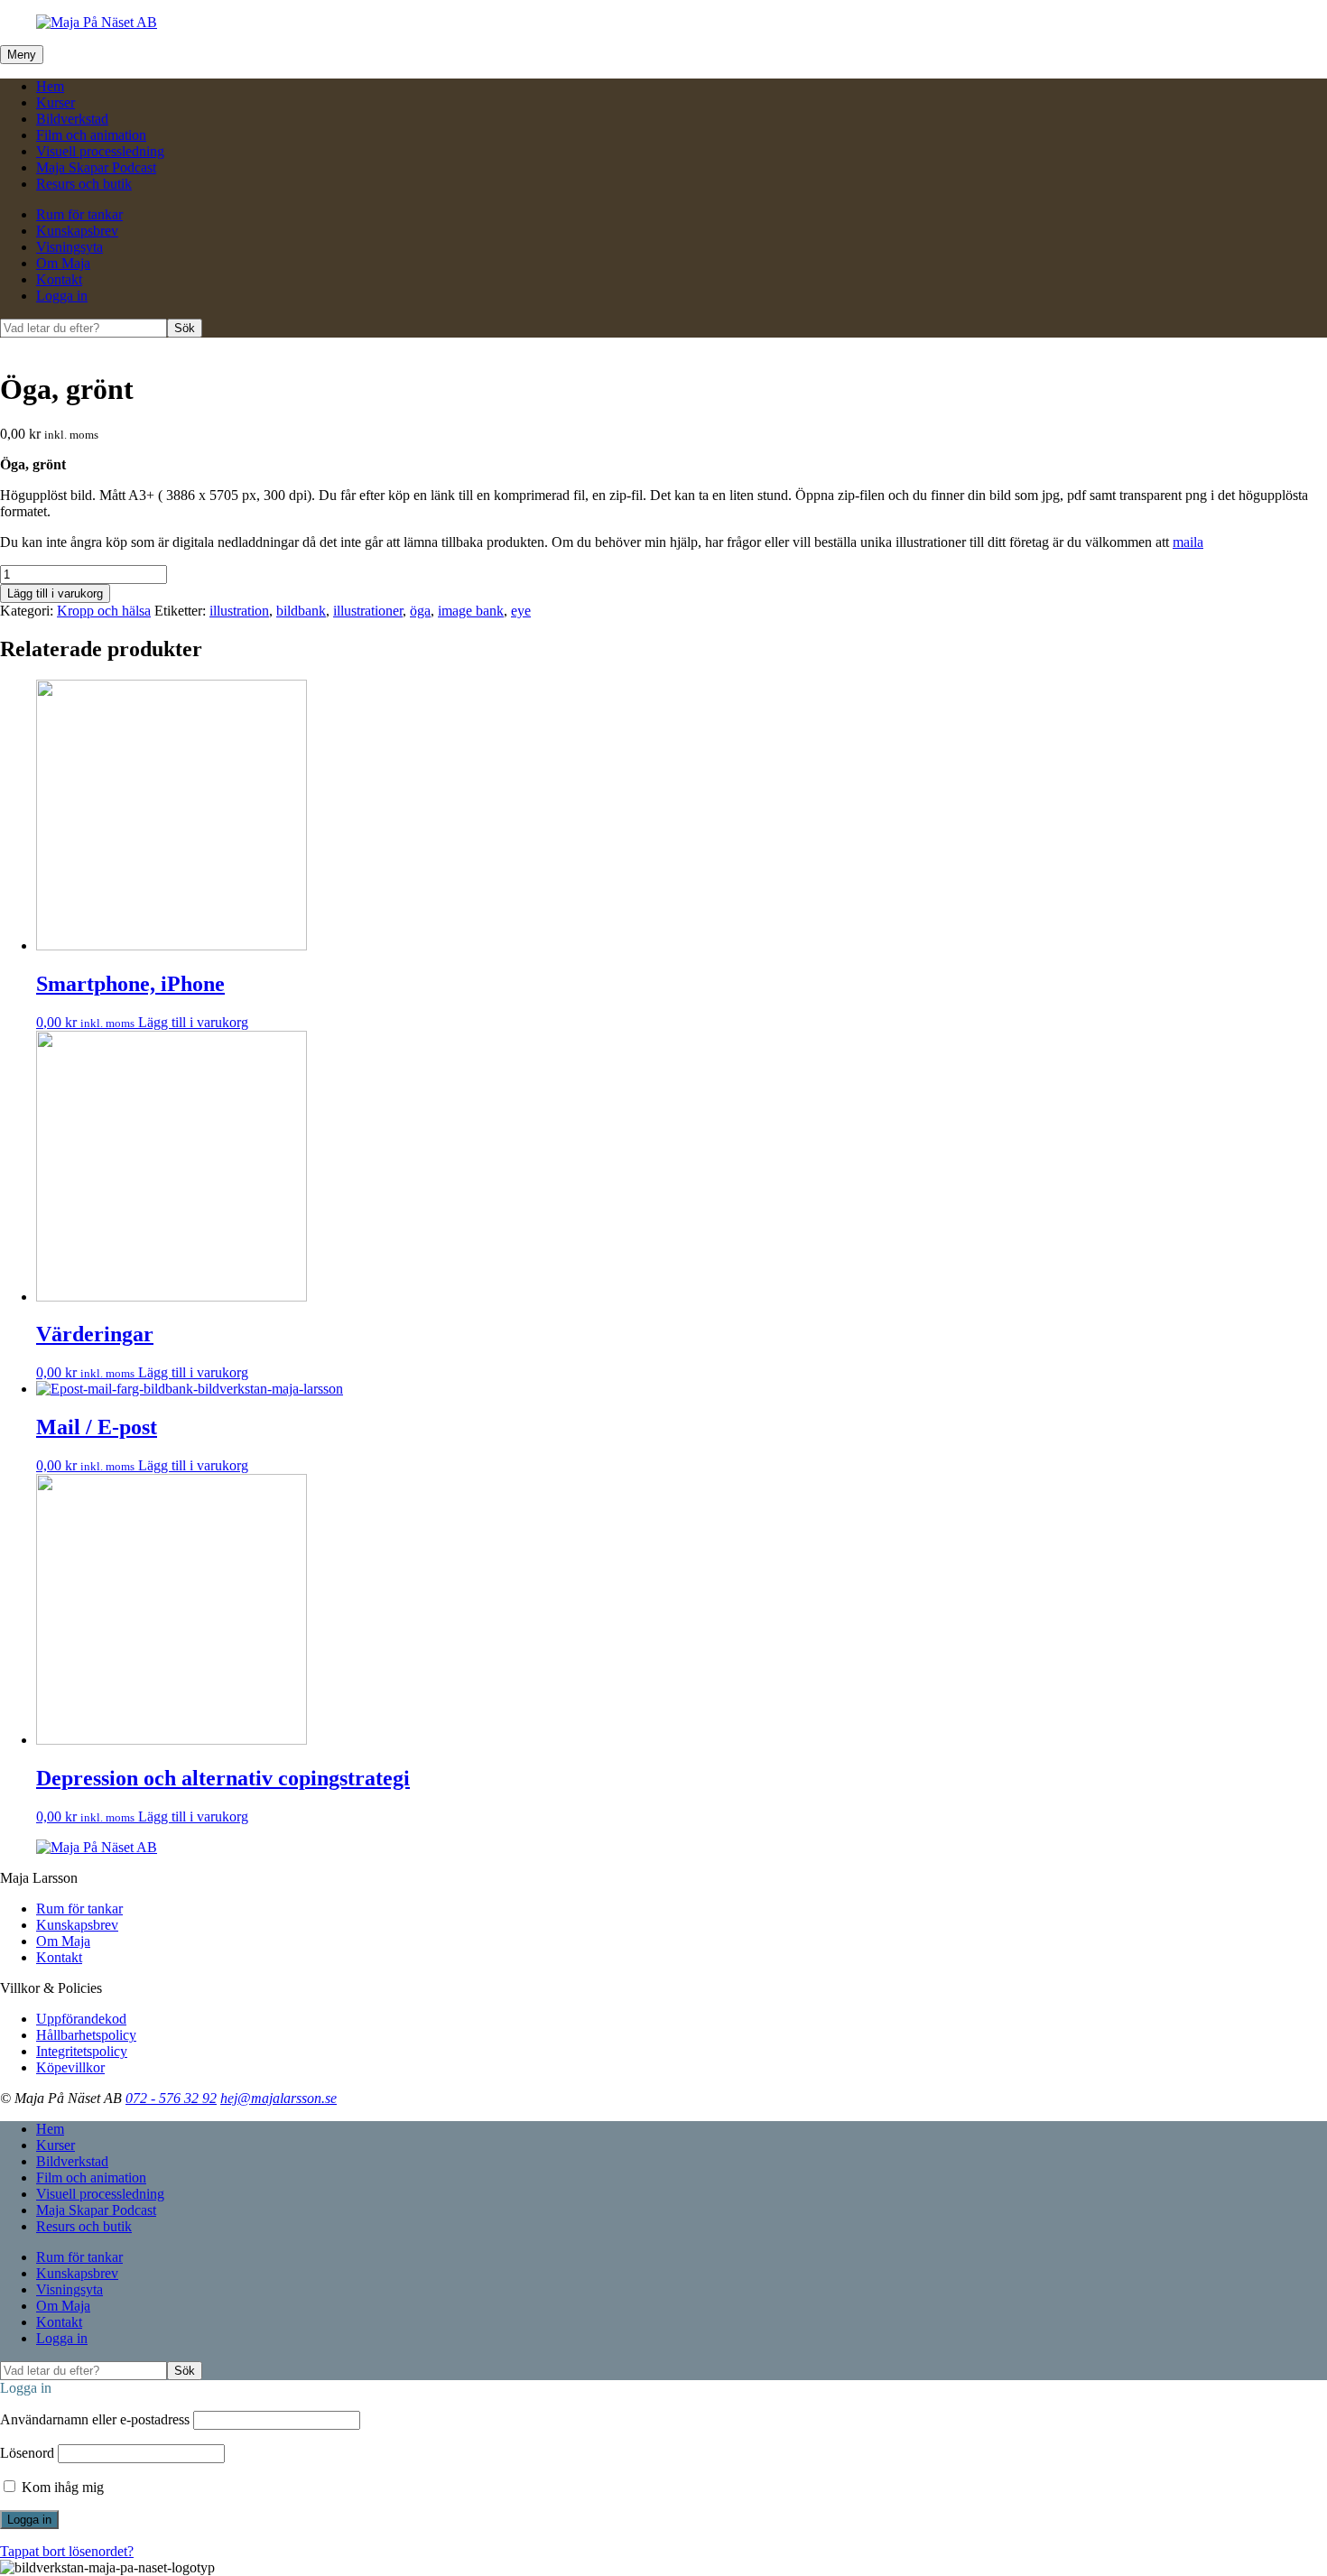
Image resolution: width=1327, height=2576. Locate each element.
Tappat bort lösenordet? (67, 2551)
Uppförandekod (81, 2019)
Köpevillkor (70, 2067)
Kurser (56, 102)
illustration (239, 611)
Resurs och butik (84, 184)
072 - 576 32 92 (171, 2098)
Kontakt (59, 279)
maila (1188, 542)
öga (420, 611)
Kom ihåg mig (61, 2487)
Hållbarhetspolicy (86, 2035)
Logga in (62, 296)
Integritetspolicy (82, 2051)
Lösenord (27, 2453)
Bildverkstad (72, 119)
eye (521, 611)
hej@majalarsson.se (278, 2098)
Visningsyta (70, 247)
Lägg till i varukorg (55, 593)
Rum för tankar (79, 214)
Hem (50, 86)
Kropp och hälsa (104, 611)
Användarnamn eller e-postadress (95, 2419)
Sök (185, 328)
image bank (471, 611)
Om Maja (63, 263)
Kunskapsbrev (77, 231)
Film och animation (91, 135)
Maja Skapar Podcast (96, 167)
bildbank (301, 611)
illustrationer (368, 611)
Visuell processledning (100, 151)
